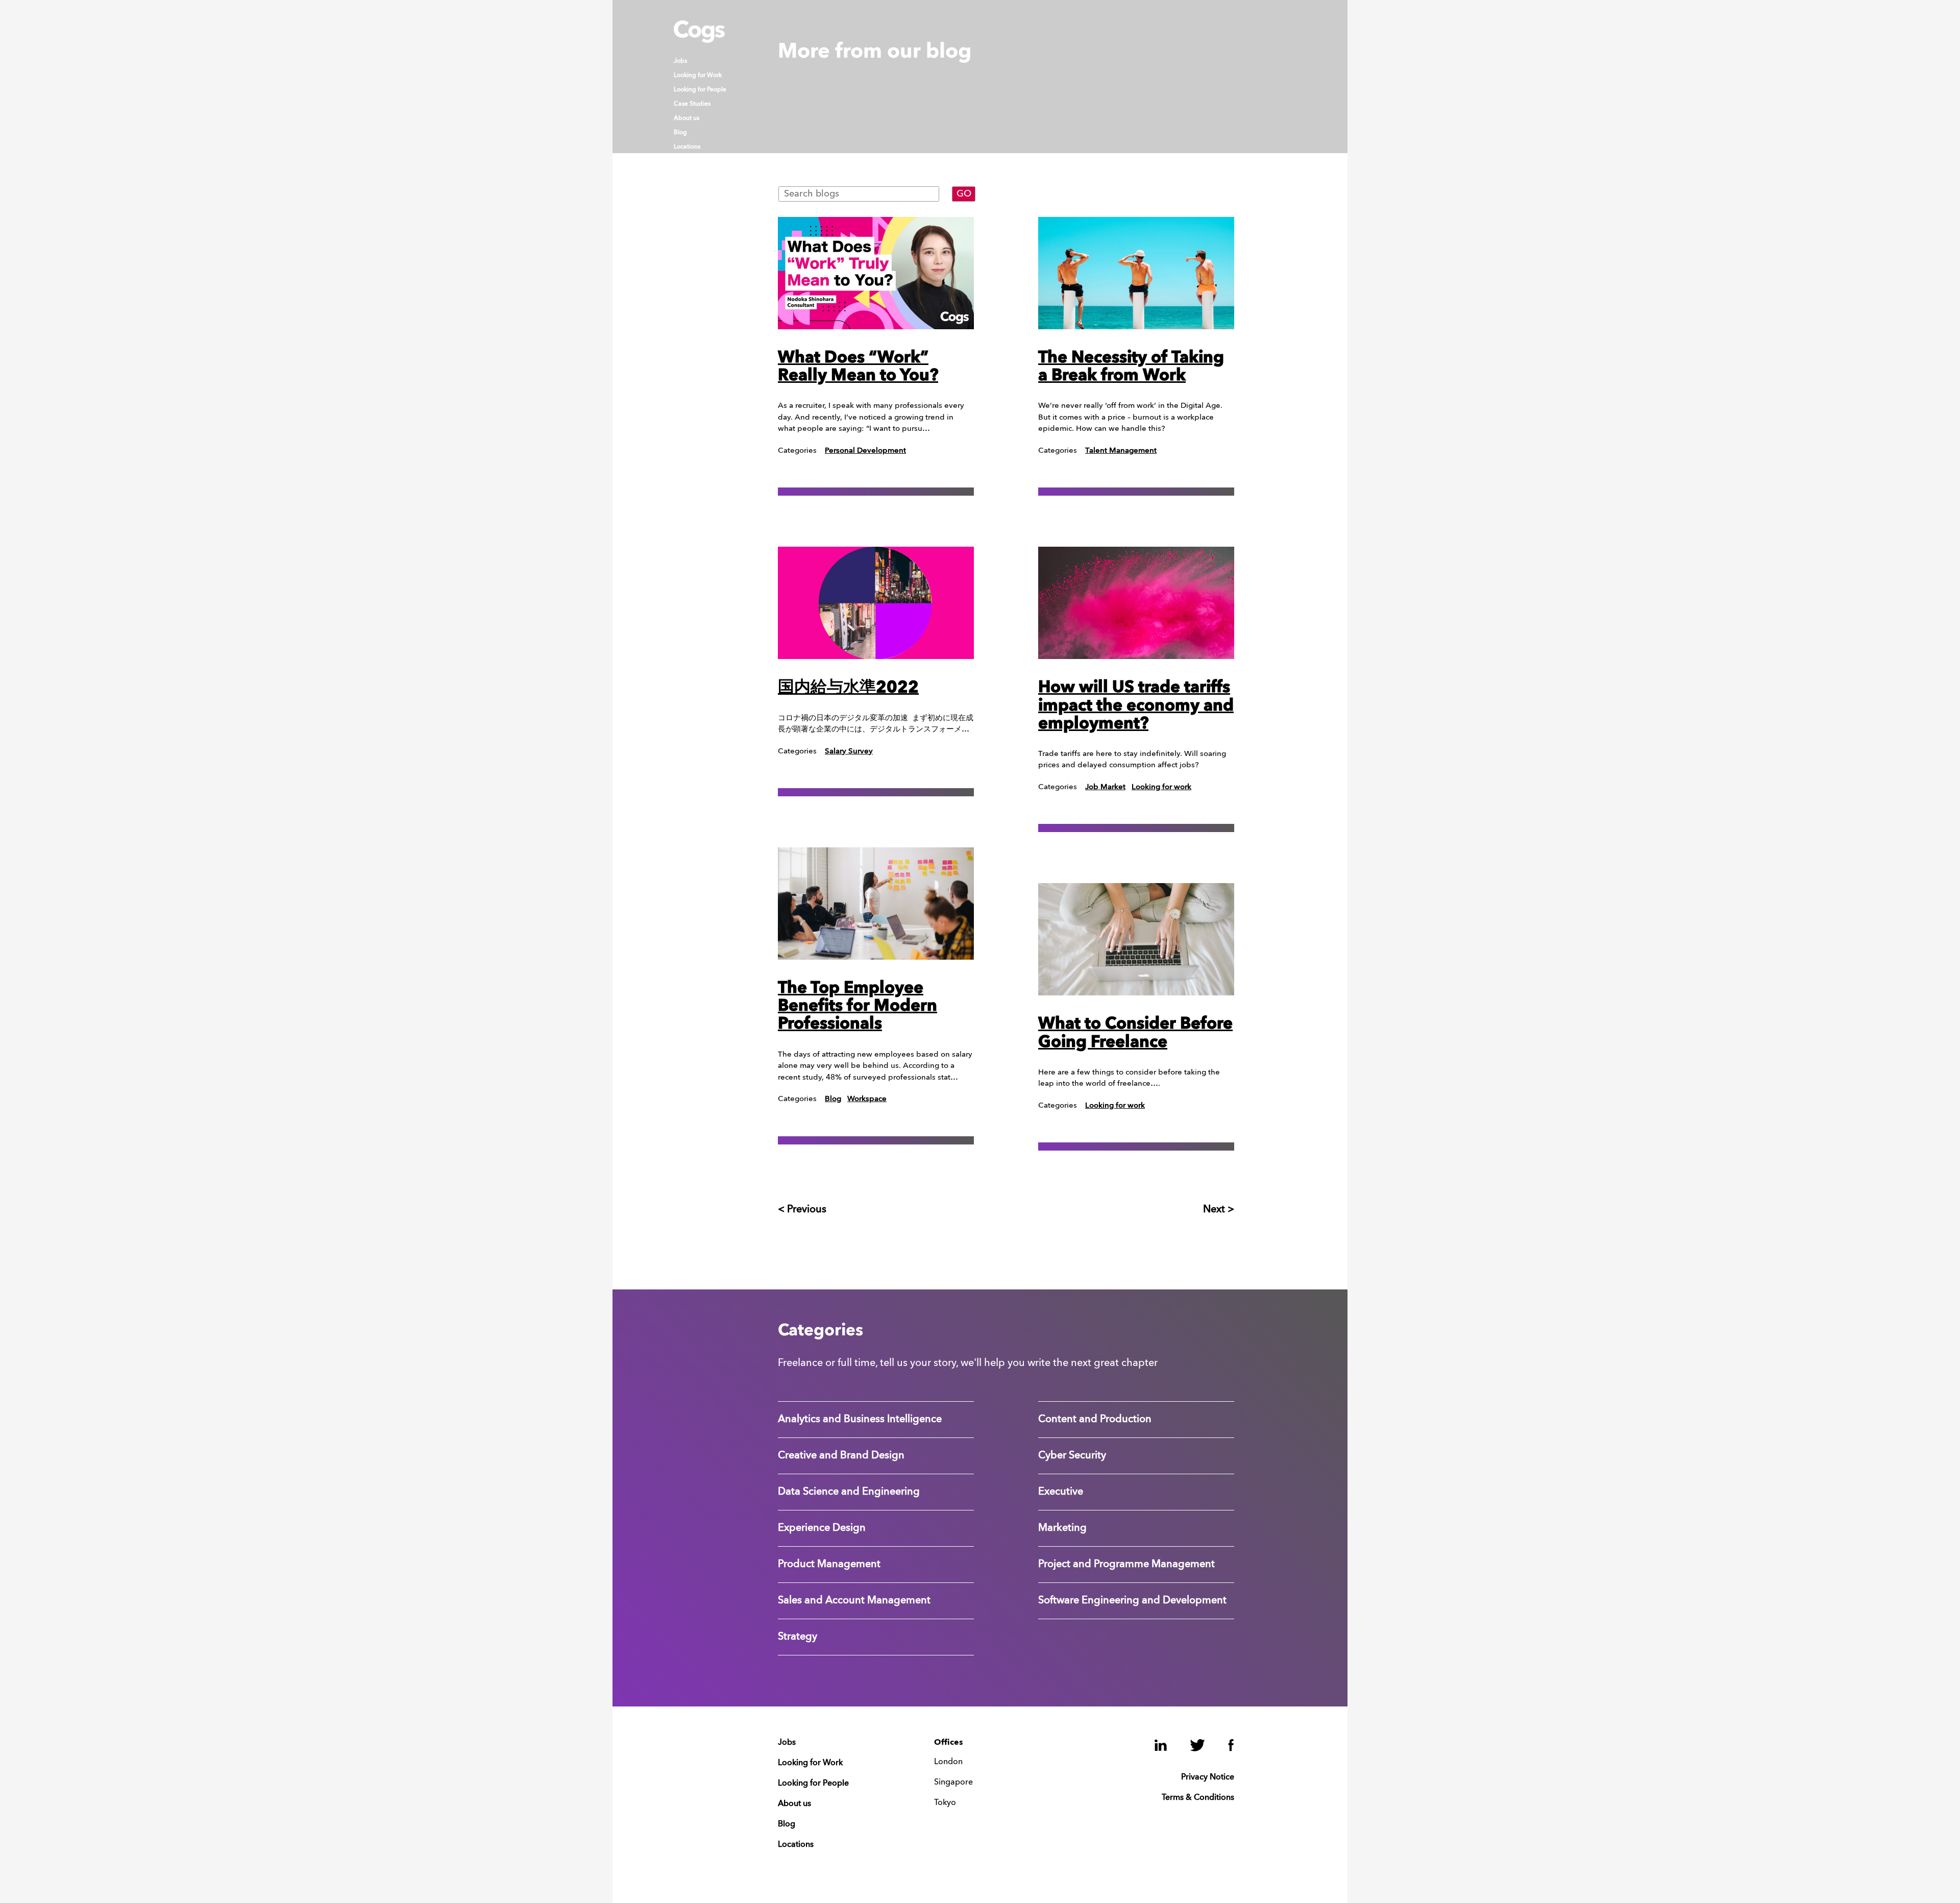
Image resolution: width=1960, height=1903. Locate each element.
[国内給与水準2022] (876, 603)
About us (687, 118)
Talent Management (1121, 451)
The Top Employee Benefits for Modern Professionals (857, 1007)
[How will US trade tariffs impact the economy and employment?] (1136, 603)
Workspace (867, 1099)
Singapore (953, 1783)
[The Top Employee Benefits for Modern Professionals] (876, 904)
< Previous (802, 1210)
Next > (1219, 1210)
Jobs (680, 61)
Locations (687, 147)
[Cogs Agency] (699, 40)
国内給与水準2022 (848, 688)
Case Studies (692, 104)
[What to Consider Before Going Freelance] (1136, 939)
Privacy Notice (1208, 1777)
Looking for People (700, 90)
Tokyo (945, 1803)
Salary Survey (849, 752)
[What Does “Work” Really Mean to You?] (876, 273)
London (948, 1762)
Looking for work (1161, 787)
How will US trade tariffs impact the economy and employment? (1136, 706)
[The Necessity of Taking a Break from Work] (1136, 273)
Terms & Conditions (1198, 1798)
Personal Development (865, 451)
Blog (680, 133)
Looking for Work (698, 76)
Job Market (1105, 787)
